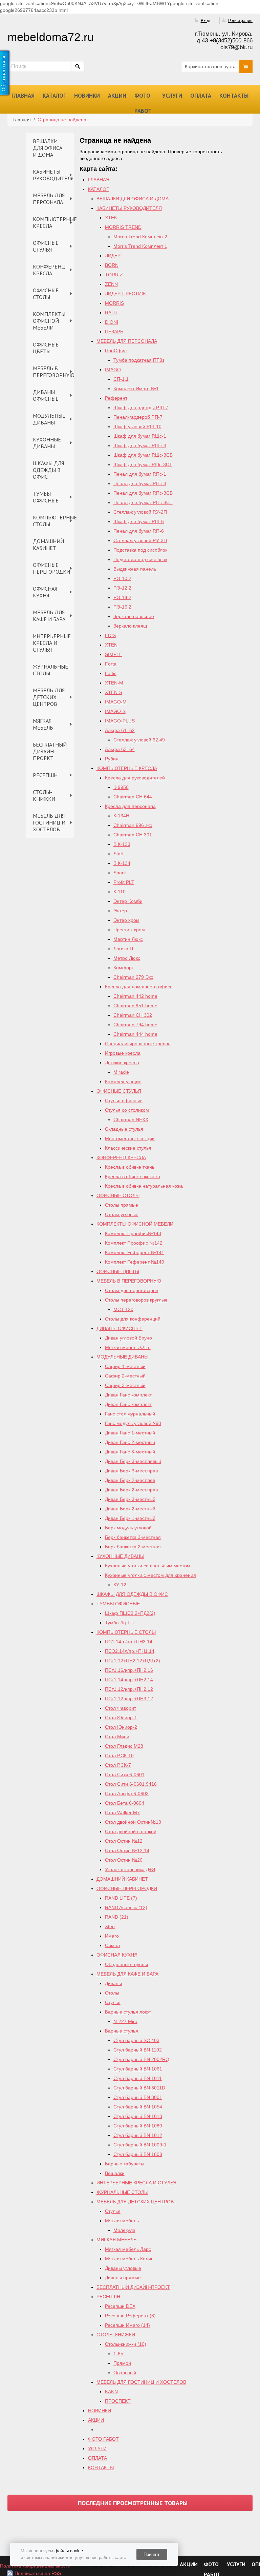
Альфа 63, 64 (120, 749)
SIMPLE (114, 654)
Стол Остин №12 (124, 1841)
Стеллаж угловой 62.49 (139, 740)
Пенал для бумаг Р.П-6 (139, 531)
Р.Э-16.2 (122, 607)
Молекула (124, 2230)
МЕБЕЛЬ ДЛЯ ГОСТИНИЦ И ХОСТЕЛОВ (49, 823)
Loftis (111, 673)
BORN (112, 265)
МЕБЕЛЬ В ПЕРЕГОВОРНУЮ (53, 372)
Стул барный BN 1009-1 (140, 2145)
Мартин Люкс (128, 939)
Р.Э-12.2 (122, 588)
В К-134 (122, 863)
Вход (205, 21)
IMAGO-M (116, 702)
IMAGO (113, 370)
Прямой (122, 2363)
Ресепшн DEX (120, 2306)
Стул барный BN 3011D (139, 2088)
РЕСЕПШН (45, 775)
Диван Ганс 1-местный (130, 1433)
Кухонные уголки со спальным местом (148, 1566)
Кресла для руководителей (135, 778)
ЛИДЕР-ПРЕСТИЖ (125, 294)
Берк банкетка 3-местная (133, 1537)
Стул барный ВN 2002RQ (141, 2059)
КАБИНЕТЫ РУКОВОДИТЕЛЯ (53, 175)
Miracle (121, 1072)
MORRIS (114, 303)
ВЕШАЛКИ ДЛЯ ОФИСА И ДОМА (48, 148)
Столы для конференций (133, 1319)
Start (118, 854)
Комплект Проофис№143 (133, 1233)
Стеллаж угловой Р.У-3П (140, 540)
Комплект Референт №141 (135, 1252)
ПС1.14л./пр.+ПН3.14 (129, 1642)
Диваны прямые (123, 2278)
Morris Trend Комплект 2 (140, 237)
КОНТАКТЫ (234, 96)
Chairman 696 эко (133, 825)
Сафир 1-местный (125, 1366)
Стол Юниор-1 (121, 1718)
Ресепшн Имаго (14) (127, 2325)
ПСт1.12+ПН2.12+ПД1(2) (133, 1661)
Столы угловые (122, 1214)
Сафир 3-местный (125, 1385)
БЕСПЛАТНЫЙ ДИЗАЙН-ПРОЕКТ (50, 751)
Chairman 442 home (135, 996)
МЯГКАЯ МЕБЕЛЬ (43, 724)
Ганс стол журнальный (130, 1414)
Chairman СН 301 (133, 835)
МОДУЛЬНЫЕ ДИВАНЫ (49, 419)
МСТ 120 (123, 1309)
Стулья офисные (124, 1101)
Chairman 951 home (135, 1006)
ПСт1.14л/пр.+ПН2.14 (129, 1680)
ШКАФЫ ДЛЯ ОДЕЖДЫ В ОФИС (48, 470)
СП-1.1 (121, 379)
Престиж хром (129, 930)
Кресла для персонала (130, 806)
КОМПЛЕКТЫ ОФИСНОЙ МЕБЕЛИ (49, 321)
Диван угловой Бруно (128, 1338)
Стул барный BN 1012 (138, 2135)
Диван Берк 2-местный (130, 1509)
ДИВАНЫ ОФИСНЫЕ (46, 395)
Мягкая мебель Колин (129, 2259)
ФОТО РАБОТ (143, 103)
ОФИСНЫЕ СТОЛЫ (46, 294)
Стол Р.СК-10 (119, 1756)
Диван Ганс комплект (128, 1395)
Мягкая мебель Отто (128, 1347)
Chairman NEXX (131, 1119)
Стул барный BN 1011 (138, 2078)
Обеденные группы (126, 1964)
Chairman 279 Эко (133, 977)
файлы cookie (69, 2551)
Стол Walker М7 (122, 1812)
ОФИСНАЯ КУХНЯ (45, 592)
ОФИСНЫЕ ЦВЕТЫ (46, 348)
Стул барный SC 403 (136, 2040)
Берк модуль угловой (128, 1528)
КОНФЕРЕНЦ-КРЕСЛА (50, 270)
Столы (112, 1993)
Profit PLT (124, 882)
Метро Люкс (127, 958)
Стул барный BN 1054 (138, 2107)
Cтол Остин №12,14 (127, 1850)
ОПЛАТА (201, 96)
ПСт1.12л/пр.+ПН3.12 (129, 1699)
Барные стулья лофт (128, 2012)
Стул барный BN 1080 (138, 2126)
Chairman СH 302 (133, 1015)
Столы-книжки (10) (126, 2344)
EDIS (110, 635)
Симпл (112, 1945)
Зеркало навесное (134, 616)
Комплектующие (123, 1082)
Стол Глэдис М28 (124, 1746)
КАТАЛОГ (54, 96)
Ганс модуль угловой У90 (133, 1423)
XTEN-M (114, 683)
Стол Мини (117, 1737)
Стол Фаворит (121, 1708)
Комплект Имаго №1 (136, 389)
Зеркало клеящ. (131, 626)
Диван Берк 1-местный (130, 1518)
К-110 (120, 892)
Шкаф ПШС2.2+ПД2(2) (130, 1613)
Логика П (123, 949)
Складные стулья (124, 1129)
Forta (111, 664)
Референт (116, 398)
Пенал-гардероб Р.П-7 (138, 417)
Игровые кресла (123, 1053)
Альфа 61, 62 (120, 730)
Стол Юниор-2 (121, 1727)
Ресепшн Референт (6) (130, 2316)
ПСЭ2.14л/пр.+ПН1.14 (130, 1651)
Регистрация (240, 21)
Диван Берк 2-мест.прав (131, 1490)
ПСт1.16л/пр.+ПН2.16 (129, 1670)
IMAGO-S (115, 711)
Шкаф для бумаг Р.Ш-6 (139, 521)
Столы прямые (122, 1205)
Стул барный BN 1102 (138, 2050)
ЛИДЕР (113, 256)
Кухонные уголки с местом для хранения (150, 1575)
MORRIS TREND (123, 227)
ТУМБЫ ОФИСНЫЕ (46, 497)
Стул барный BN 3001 (138, 2097)
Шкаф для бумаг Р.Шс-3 (140, 445)
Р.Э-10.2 (122, 578)
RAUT (111, 313)
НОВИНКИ (87, 96)
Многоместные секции (130, 1138)
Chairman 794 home (135, 1025)
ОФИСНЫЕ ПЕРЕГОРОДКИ (51, 568)
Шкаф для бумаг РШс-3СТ (143, 464)
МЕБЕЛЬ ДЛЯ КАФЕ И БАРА (49, 616)
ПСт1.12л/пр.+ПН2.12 (129, 1689)
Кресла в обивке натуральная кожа (144, 1186)
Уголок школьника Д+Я (130, 1869)
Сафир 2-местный (125, 1376)
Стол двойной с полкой (131, 1831)
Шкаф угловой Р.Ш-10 (137, 427)
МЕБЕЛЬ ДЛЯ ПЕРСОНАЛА (49, 199)
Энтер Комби (128, 901)
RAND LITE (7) (121, 1898)
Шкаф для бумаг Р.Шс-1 (140, 436)
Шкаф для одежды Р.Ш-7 (141, 408)
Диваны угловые (123, 2268)
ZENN (111, 284)
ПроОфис (116, 351)
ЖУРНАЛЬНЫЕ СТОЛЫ (50, 670)
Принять (152, 2554)
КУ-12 (120, 1585)
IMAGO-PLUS (120, 721)
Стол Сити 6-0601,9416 (131, 1784)
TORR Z (114, 275)
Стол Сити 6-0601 (125, 1775)
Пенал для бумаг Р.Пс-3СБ (143, 493)
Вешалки (115, 2173)
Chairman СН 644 (133, 797)
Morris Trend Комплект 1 (140, 246)
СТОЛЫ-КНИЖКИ (44, 795)
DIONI (112, 322)
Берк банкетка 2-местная (133, 1547)
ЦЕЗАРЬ (114, 332)
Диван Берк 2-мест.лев (130, 1480)
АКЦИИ (117, 96)
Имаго (112, 1936)
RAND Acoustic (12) (126, 1907)
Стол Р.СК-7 (118, 1765)
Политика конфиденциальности (35, 2566)
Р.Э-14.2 (122, 597)
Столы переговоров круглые (136, 1300)
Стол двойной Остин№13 (133, 1822)
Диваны (113, 1983)
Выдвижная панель (135, 569)
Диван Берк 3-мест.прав (131, 1471)
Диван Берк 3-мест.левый (133, 1461)
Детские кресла (122, 1063)
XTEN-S (114, 692)
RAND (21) (117, 1917)
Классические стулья (128, 1148)
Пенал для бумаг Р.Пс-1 (140, 474)
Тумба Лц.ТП (119, 1623)
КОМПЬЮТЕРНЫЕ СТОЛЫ (53, 521)
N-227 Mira (125, 2021)
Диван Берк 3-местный (130, 1499)
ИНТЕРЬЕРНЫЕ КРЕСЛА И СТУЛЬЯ (52, 643)
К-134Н (121, 816)
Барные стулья (122, 2031)
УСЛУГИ (172, 96)
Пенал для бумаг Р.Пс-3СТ (143, 502)
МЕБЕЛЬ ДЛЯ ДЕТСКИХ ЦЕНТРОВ (49, 697)
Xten (110, 1926)
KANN (111, 2392)
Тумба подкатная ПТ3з (139, 360)
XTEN (111, 218)
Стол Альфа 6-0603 (127, 1794)
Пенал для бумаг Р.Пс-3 (140, 483)
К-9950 (121, 787)
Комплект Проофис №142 (134, 1243)
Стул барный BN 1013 (138, 2116)
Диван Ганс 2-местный (130, 1442)
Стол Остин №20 (124, 1860)
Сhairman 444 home (135, 1034)
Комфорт (124, 968)
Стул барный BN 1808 (138, 2154)
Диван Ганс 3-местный (130, 1452)
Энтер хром (126, 920)
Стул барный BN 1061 (138, 2069)
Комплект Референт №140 (135, 1262)
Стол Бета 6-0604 (125, 1803)
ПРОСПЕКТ (118, 2401)
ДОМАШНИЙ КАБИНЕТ (48, 544)
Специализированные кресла (138, 1044)
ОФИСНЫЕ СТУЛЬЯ (46, 246)
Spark (120, 873)
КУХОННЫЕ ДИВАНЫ (47, 443)
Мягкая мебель (122, 2221)
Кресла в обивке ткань (130, 1167)
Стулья (113, 2002)
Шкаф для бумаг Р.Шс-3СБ (143, 455)
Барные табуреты (125, 2164)
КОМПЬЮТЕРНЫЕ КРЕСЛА (53, 222)
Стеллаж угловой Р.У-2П (140, 512)
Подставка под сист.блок (140, 550)
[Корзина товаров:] (246, 67)
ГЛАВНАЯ (23, 96)
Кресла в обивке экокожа (133, 1176)
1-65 (118, 2354)
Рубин (112, 759)
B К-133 (122, 844)
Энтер (120, 911)
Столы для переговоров (132, 1290)
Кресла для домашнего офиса (139, 987)
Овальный (125, 2373)
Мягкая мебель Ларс (128, 2249)
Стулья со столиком (127, 1110)
